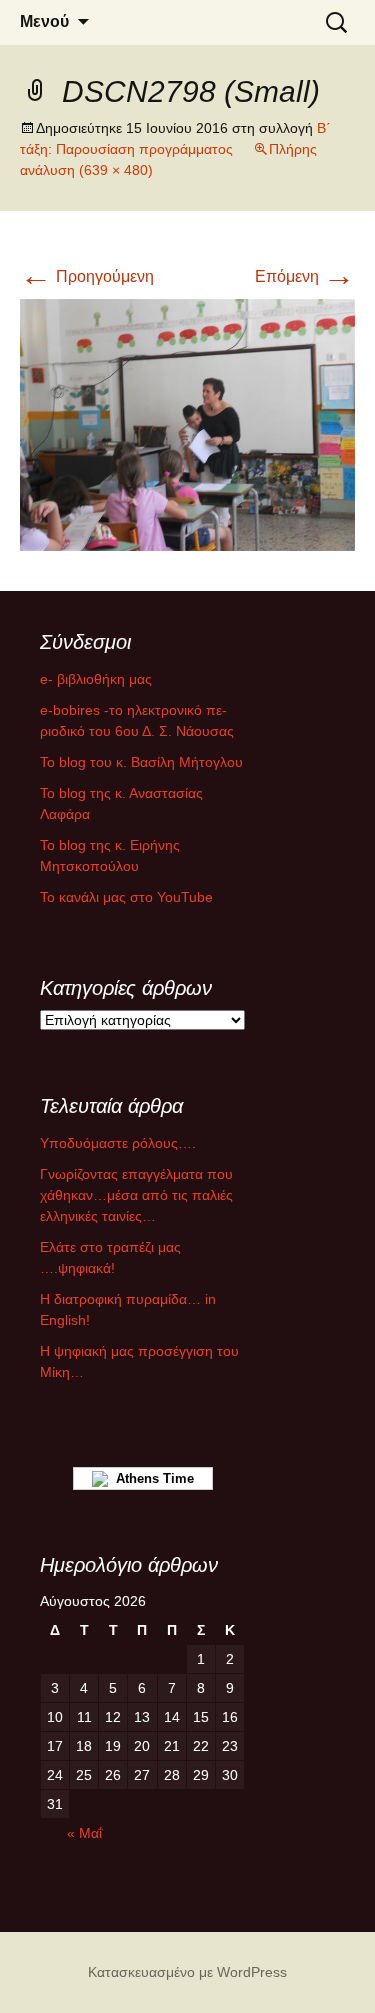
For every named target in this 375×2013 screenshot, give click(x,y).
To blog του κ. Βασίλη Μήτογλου (141, 762)
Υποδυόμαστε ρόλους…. (118, 1143)
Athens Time (151, 1478)
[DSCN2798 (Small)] (187, 423)
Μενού (44, 21)
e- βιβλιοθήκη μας (96, 679)
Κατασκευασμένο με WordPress (187, 1972)
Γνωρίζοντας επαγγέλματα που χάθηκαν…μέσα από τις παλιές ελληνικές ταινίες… (136, 1195)
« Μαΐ (84, 1833)
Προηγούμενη (87, 276)
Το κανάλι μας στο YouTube (126, 897)
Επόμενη (305, 276)
